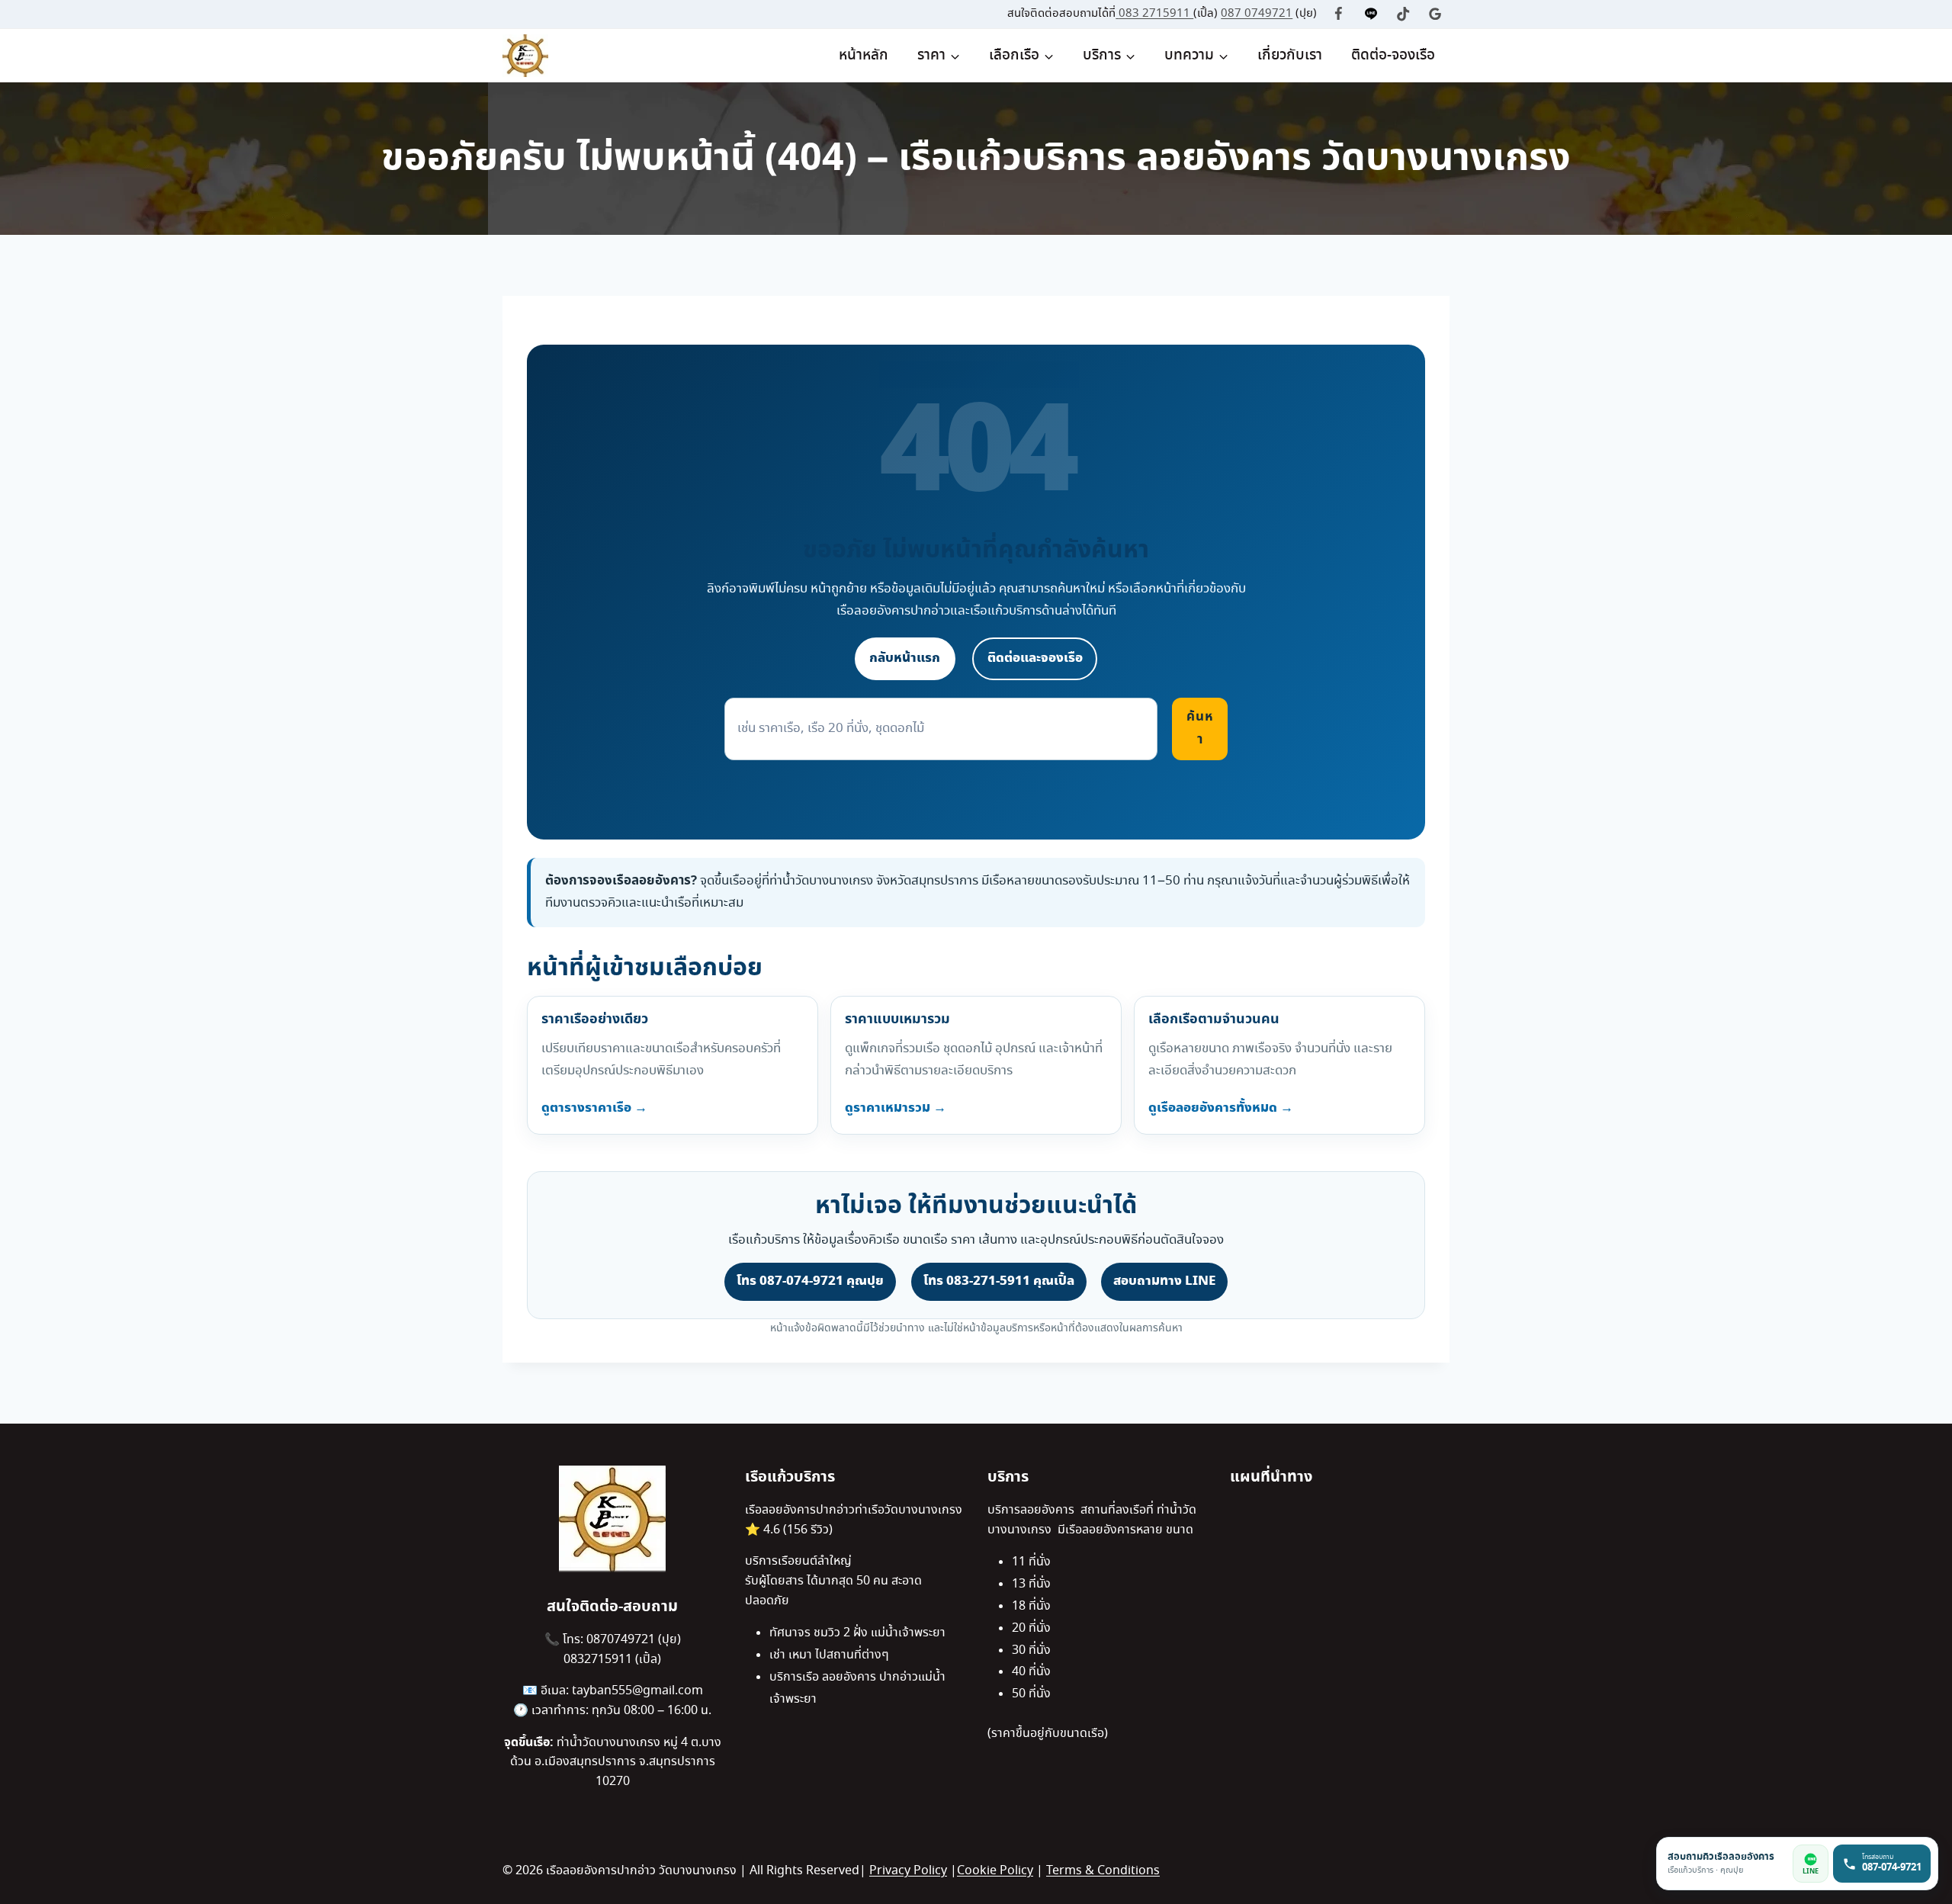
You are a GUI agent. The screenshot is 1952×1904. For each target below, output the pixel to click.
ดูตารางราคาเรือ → (594, 1108)
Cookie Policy (995, 1871)
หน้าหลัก (864, 56)
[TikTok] (1403, 14)
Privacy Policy (908, 1871)
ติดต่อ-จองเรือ (1393, 56)
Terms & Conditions (1103, 1871)
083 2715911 (1156, 14)
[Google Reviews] (1435, 14)
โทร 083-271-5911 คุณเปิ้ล (999, 1281)
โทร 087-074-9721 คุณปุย (810, 1281)
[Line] (1371, 14)
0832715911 (599, 1660)
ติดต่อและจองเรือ (1035, 658)
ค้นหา (1200, 728)
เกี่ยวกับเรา (1290, 56)
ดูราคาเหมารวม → (896, 1108)
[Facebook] (1339, 14)
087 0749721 (1257, 14)
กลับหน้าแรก (905, 658)
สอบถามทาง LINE (1164, 1281)
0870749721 (622, 1640)
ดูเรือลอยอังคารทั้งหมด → (1221, 1108)
